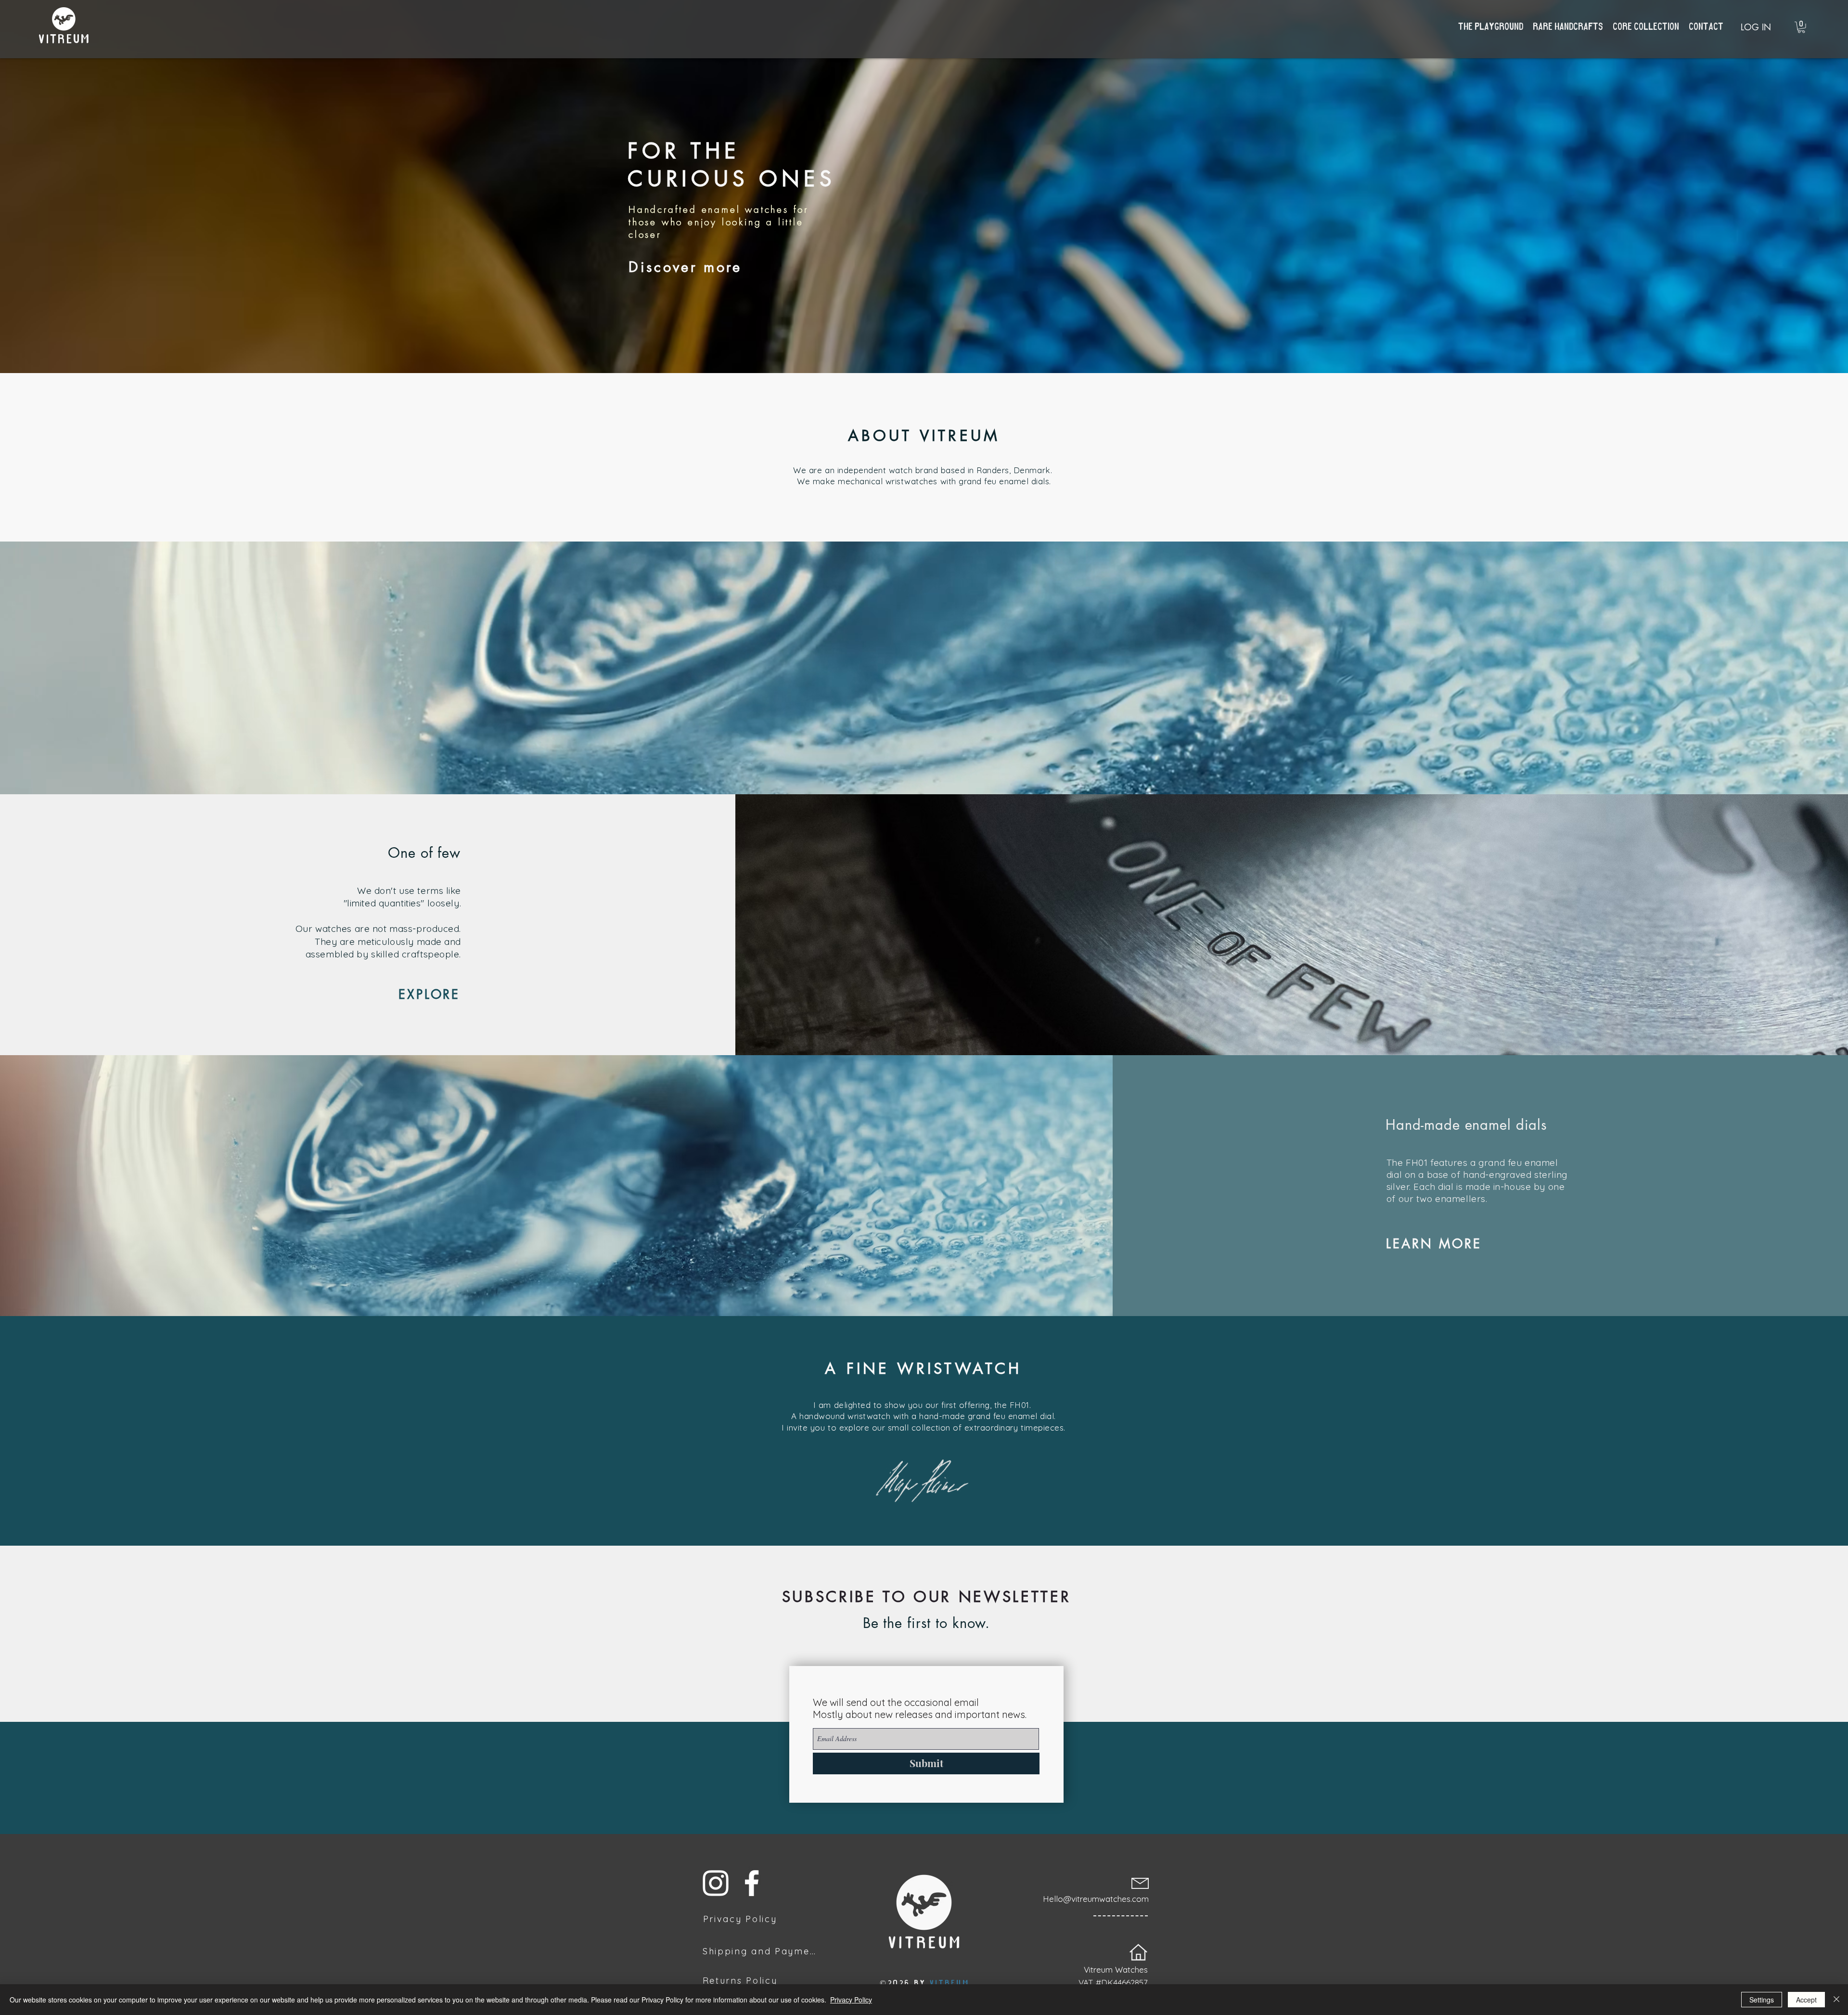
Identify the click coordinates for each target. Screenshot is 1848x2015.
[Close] (1836, 2000)
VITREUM (950, 1983)
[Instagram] (716, 1883)
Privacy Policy (851, 2000)
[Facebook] (752, 1883)
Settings (1762, 2000)
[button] (1801, 27)
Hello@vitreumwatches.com (1096, 1899)
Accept (1806, 2000)
